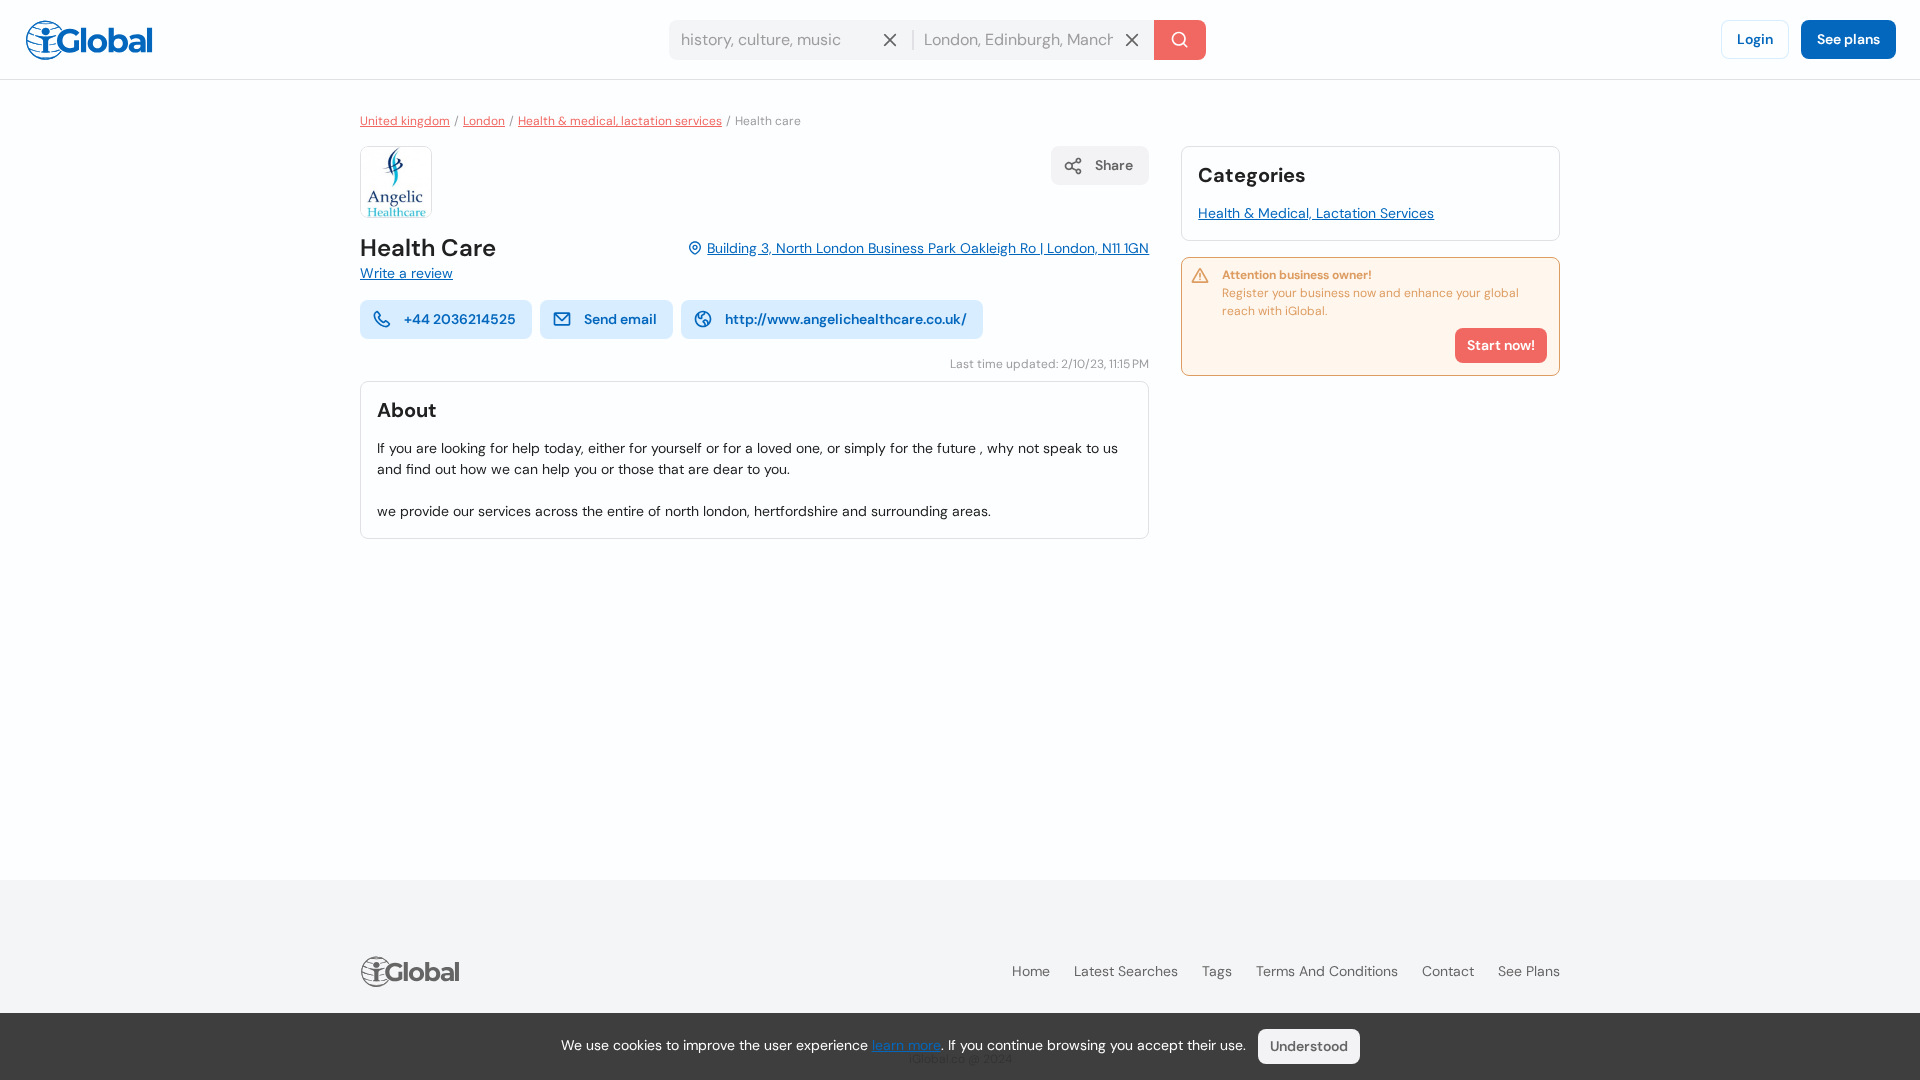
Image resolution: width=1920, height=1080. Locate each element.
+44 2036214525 (460, 319)
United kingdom (405, 121)
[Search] (1180, 40)
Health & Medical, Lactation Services (1316, 213)
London (484, 121)
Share (1114, 165)
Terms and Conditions (1327, 971)
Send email (620, 319)
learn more (906, 1045)
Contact (1448, 971)
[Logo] (89, 40)
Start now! (1501, 345)
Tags (1217, 971)
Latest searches (1126, 971)
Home (1031, 971)
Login (1755, 39)
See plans (1848, 39)
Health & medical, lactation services (620, 121)
